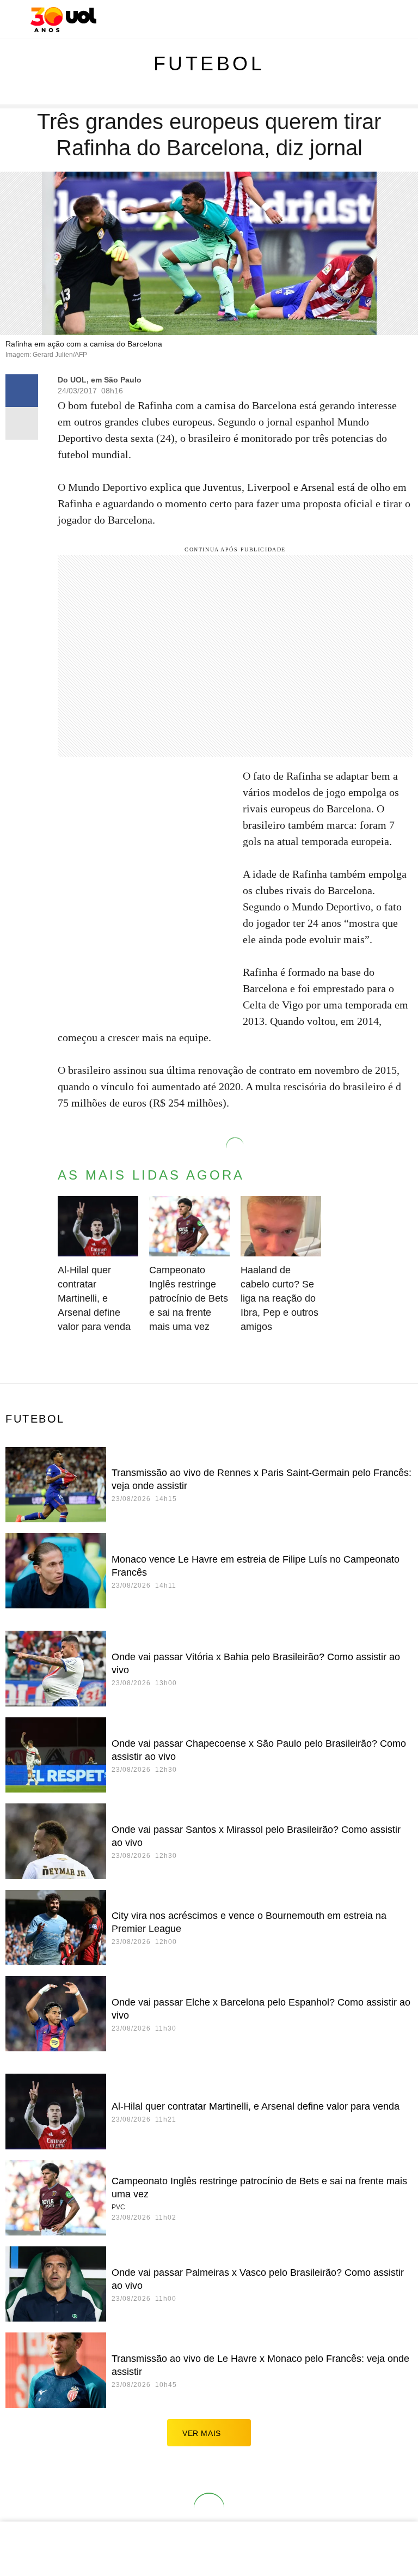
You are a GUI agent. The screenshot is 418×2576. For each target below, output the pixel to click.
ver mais (202, 2433)
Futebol (209, 63)
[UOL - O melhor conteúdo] (63, 20)
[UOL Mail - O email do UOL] (343, 20)
